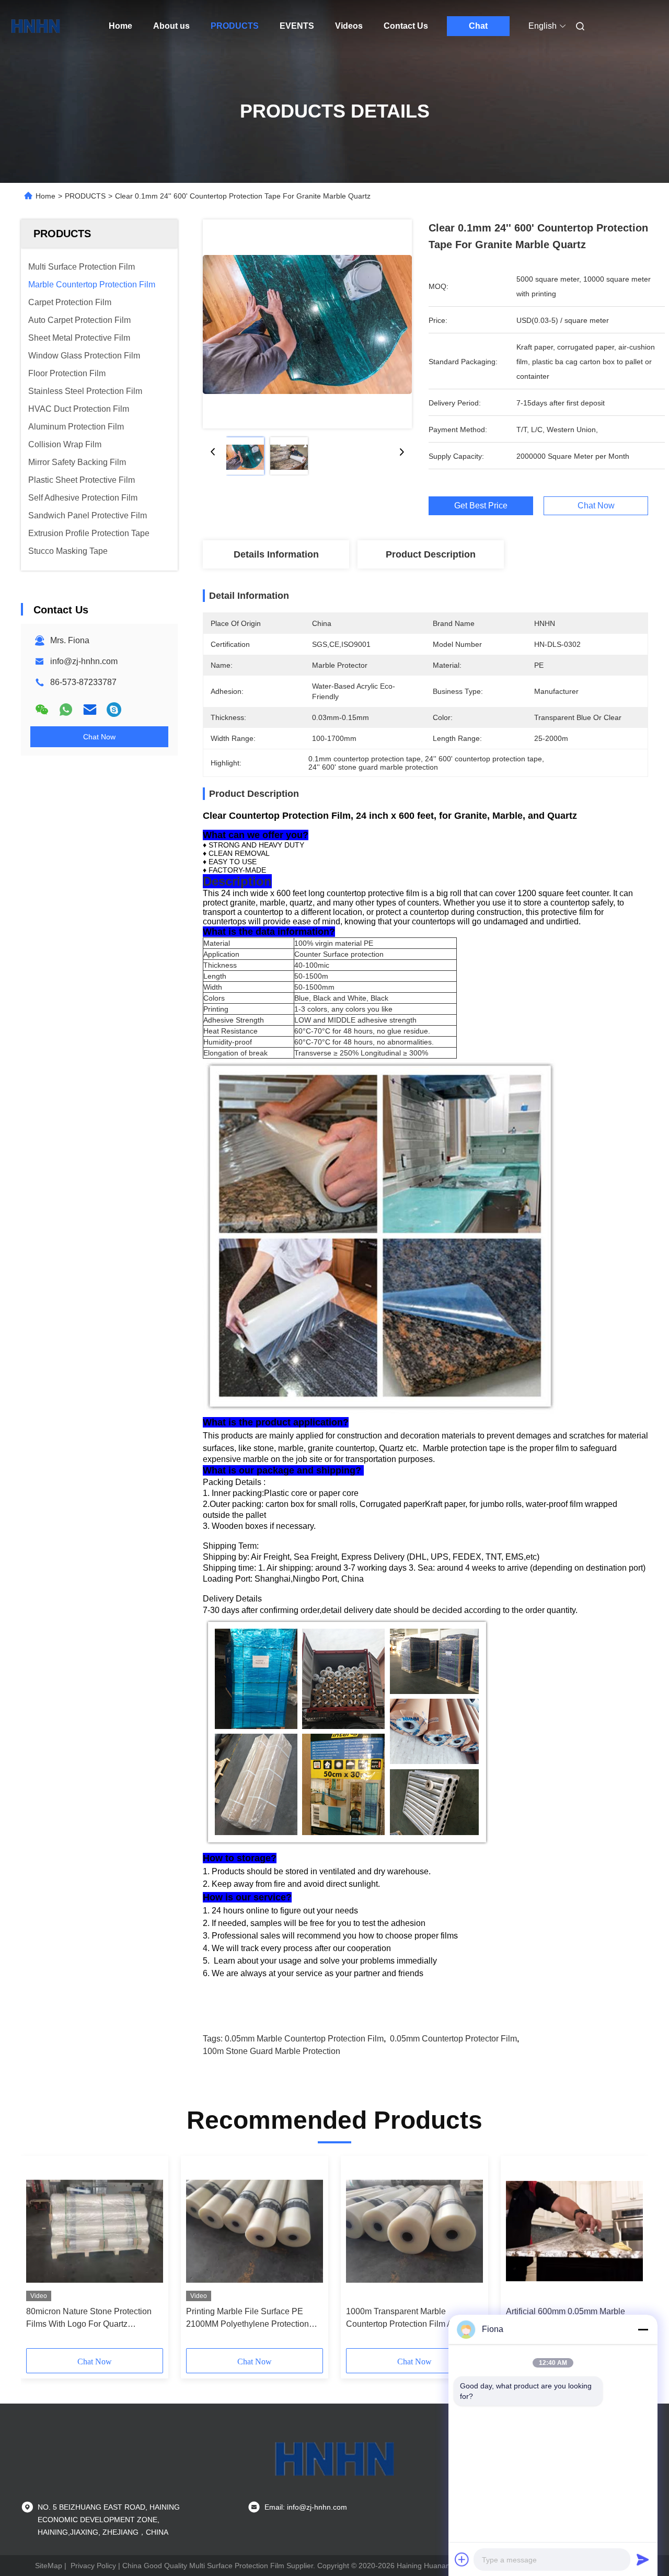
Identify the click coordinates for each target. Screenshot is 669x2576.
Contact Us (406, 26)
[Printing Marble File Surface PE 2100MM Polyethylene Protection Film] (255, 2231)
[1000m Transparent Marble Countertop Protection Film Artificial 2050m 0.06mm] (414, 2231)
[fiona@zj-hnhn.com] (114, 710)
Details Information (276, 554)
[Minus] (643, 2329)
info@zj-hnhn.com (84, 661)
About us (171, 26)
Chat (478, 26)
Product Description (431, 554)
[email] (90, 710)
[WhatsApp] (66, 710)
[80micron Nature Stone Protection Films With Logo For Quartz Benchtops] (95, 2231)
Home (120, 26)
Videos (349, 26)
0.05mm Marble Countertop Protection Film (304, 2039)
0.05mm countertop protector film (453, 2039)
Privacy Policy (93, 2566)
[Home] (36, 26)
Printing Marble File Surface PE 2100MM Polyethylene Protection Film (247, 2319)
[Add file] (462, 2559)
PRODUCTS (235, 26)
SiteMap (49, 2566)
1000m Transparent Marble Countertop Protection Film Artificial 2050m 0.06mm (411, 2319)
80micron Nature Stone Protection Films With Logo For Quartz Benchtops (89, 2319)
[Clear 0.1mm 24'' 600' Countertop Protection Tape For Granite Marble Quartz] (307, 324)
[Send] (643, 2559)
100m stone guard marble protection (272, 2051)
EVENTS (297, 26)
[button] (40, 2256)
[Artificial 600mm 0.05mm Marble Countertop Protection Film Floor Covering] (574, 2231)
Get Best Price (481, 506)
